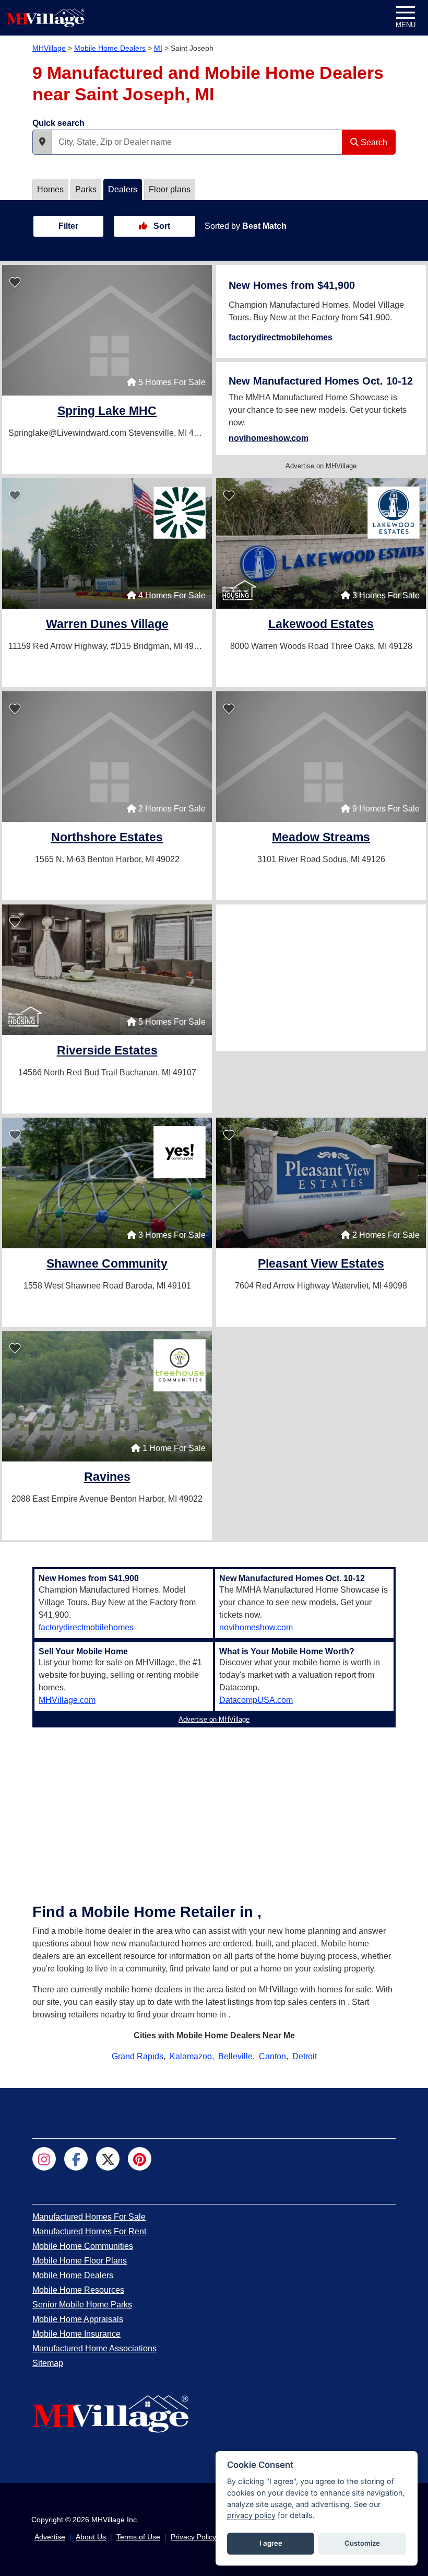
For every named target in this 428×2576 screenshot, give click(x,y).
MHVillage (49, 48)
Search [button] (373, 142)
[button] (42, 142)
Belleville (235, 2056)
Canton (272, 2056)
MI (158, 48)
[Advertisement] (321, 978)
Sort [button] (161, 226)
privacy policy (251, 2515)
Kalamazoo (191, 2056)
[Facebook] (76, 2159)
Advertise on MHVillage (321, 466)
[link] (107, 412)
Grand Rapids (138, 2056)
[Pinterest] (140, 2159)
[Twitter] (108, 2159)
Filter (68, 226)
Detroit (305, 2056)
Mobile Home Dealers (110, 48)
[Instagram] (44, 2159)
